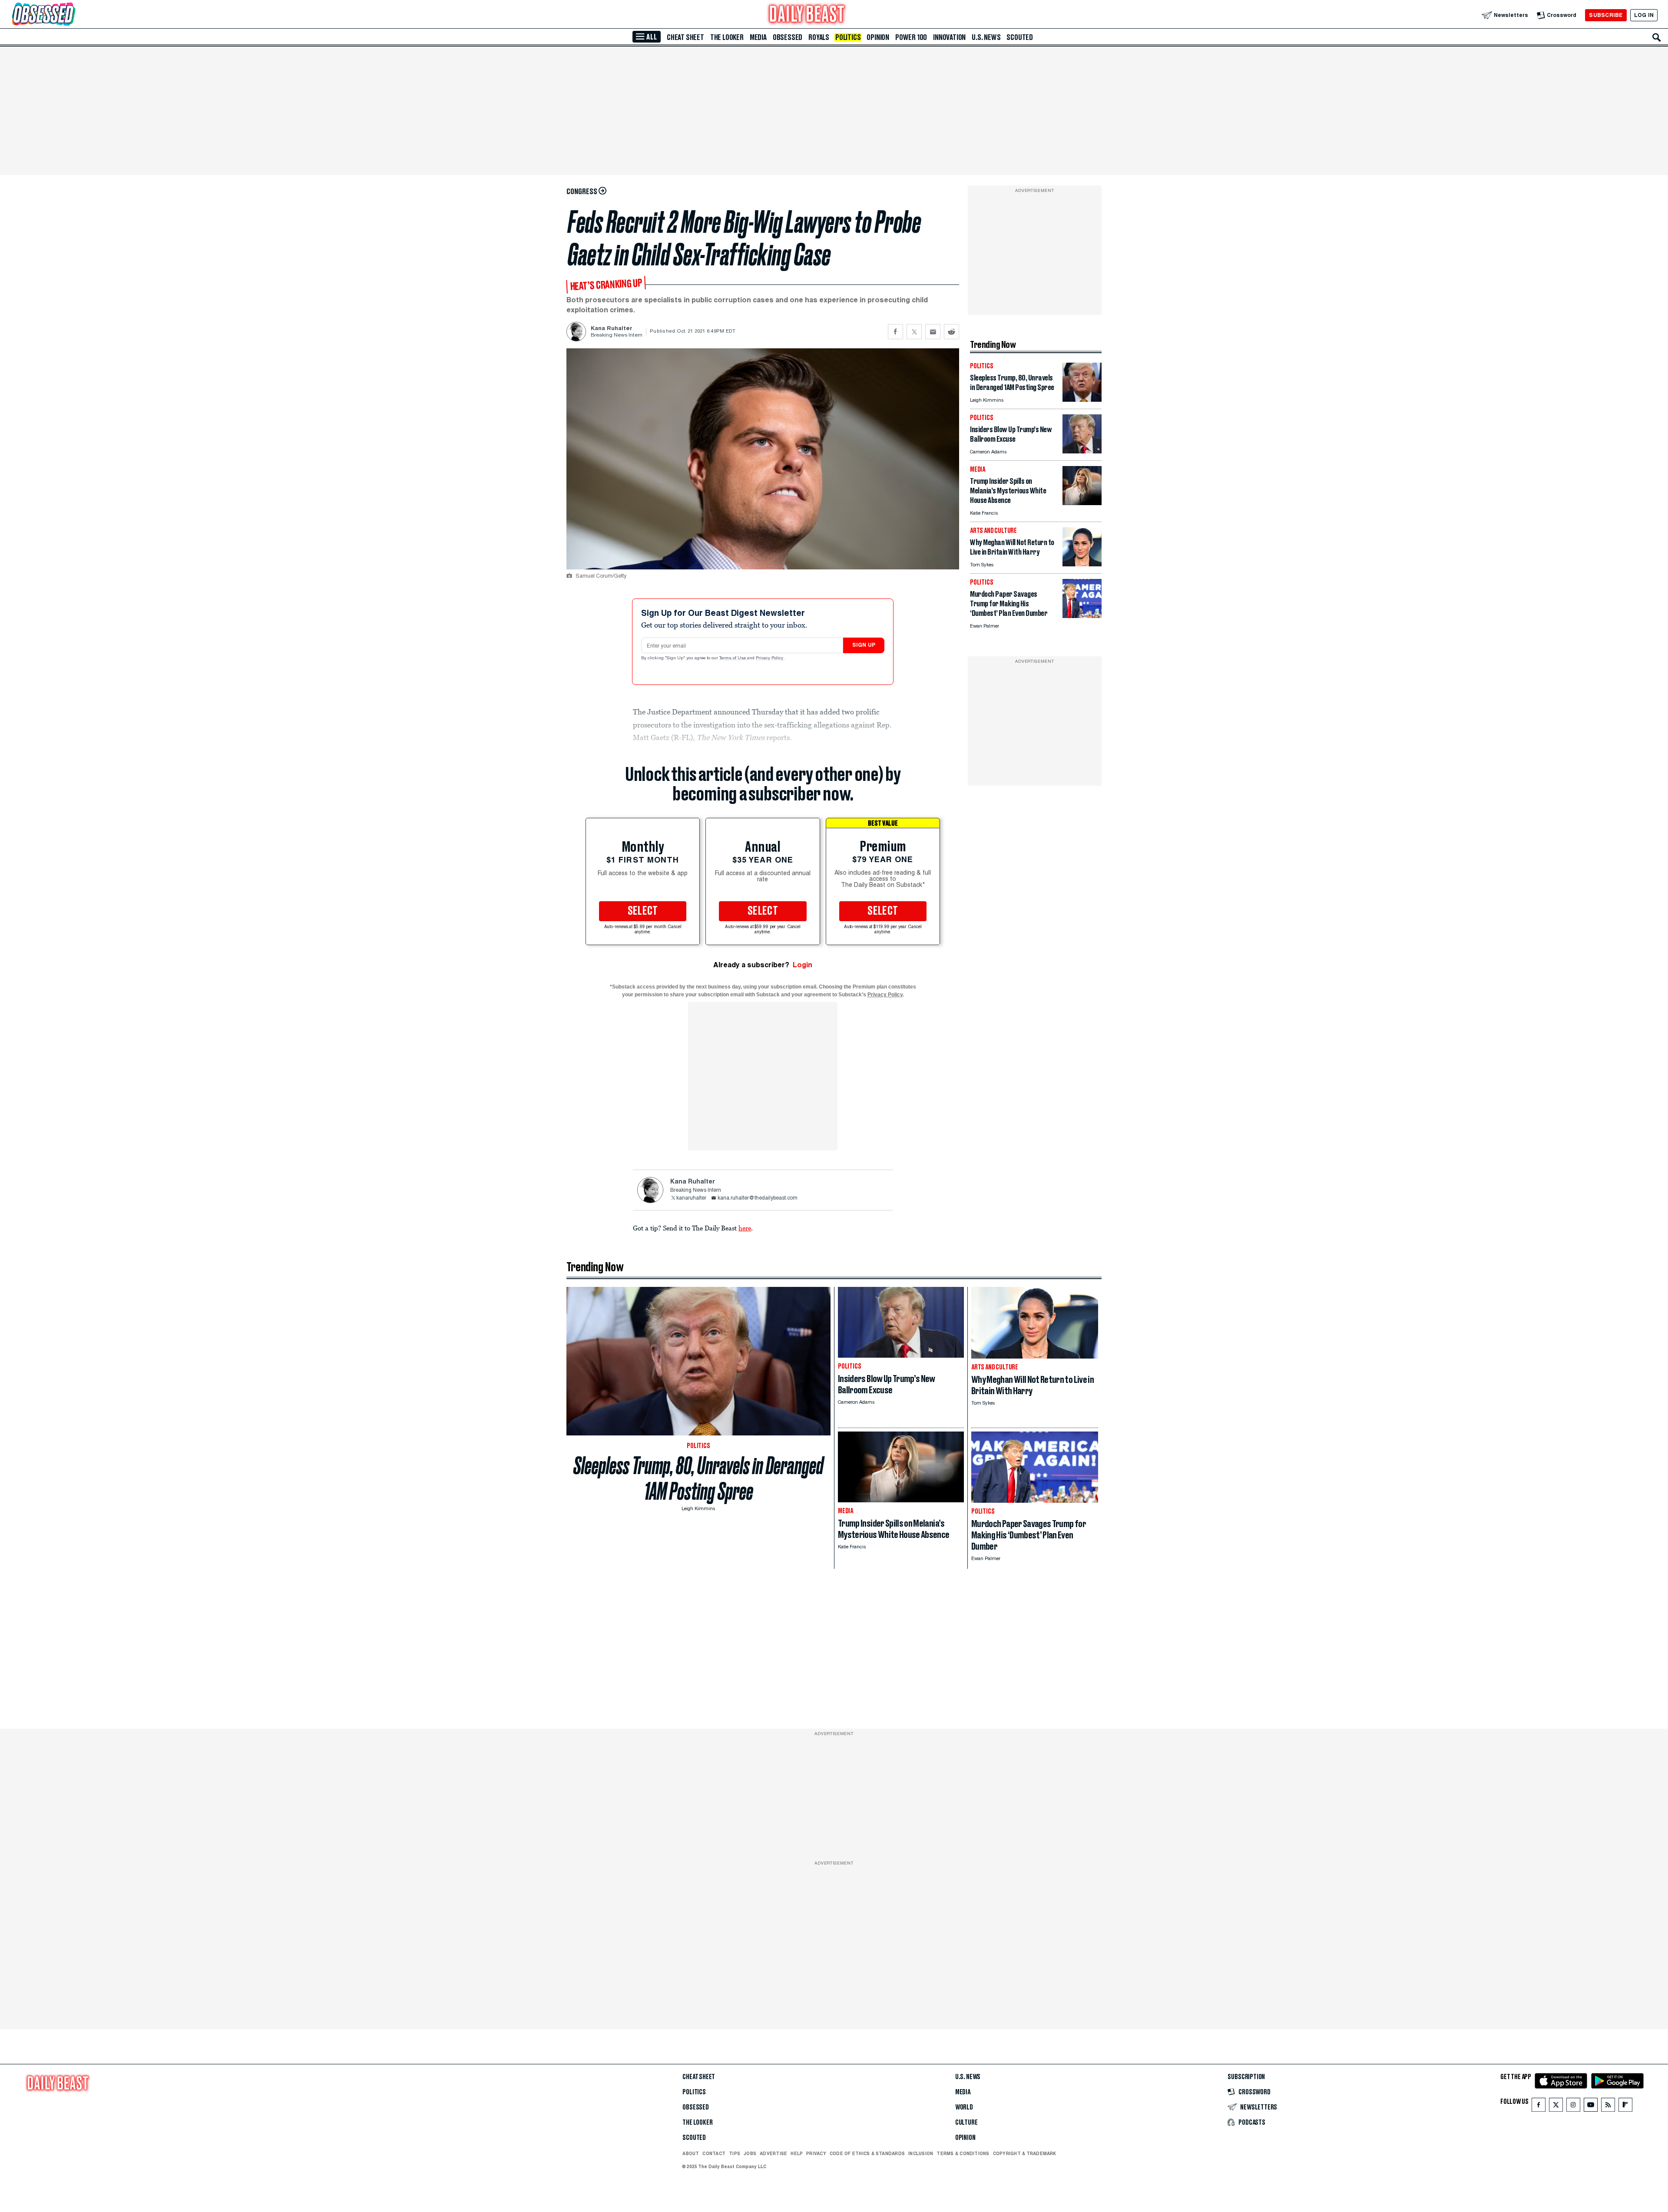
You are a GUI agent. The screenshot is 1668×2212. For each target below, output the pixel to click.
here (745, 1228)
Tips (735, 2153)
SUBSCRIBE (1606, 15)
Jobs (750, 2153)
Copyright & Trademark (1025, 2153)
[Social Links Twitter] (1556, 2107)
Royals (819, 37)
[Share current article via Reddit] (951, 332)
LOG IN (1644, 15)
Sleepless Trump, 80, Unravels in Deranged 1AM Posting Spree (698, 1478)
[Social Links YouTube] (1591, 2107)
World (964, 2107)
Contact (714, 2153)
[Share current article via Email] (933, 332)
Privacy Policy (770, 658)
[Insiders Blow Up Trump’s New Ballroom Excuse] (1082, 451)
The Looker (727, 37)
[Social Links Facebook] (1539, 2107)
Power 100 (911, 37)
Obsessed (788, 37)
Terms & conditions (963, 2153)
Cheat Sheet (685, 37)
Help (797, 2153)
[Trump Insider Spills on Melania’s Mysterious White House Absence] (1082, 503)
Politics (848, 37)
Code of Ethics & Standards (867, 2153)
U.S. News (986, 37)
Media (758, 37)
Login (803, 965)
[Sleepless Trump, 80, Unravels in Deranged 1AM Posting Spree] (1082, 399)
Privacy (816, 2153)
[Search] (1657, 37)
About (691, 2153)
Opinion (878, 37)
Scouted (1020, 37)
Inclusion (921, 2153)
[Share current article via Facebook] (895, 332)
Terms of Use (733, 658)
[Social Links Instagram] (1573, 2107)
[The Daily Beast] (807, 15)
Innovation (949, 37)
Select (643, 911)
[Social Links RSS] (1608, 2107)
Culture (966, 2123)
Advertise (773, 2153)
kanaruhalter (691, 1198)
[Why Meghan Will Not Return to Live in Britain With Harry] (1082, 564)
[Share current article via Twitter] (914, 332)
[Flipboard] (1625, 2107)
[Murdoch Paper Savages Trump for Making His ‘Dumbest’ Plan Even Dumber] (1082, 616)
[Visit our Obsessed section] (71, 15)
